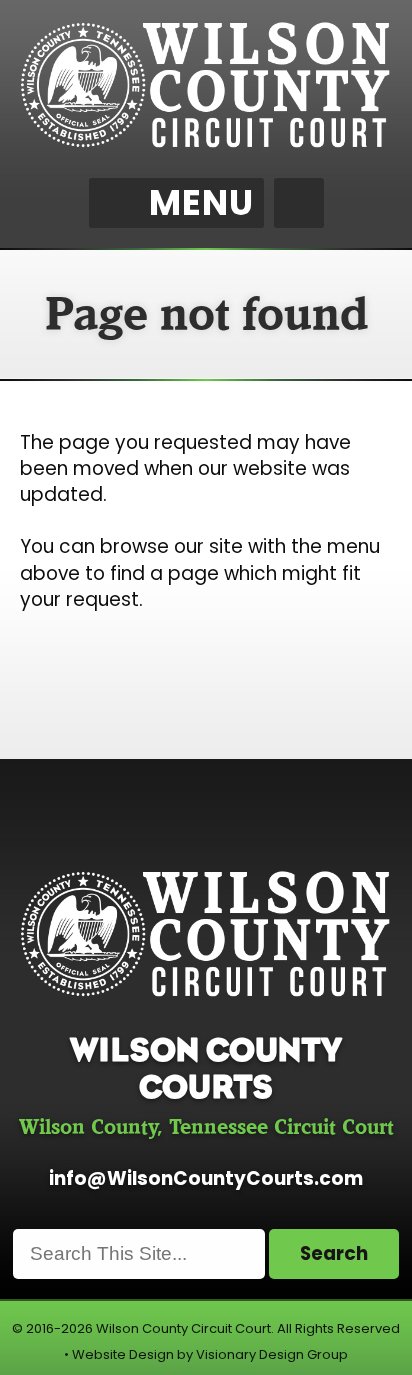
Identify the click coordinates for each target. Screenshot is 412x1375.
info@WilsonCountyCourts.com (206, 1178)
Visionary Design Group (272, 1354)
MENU (201, 203)
